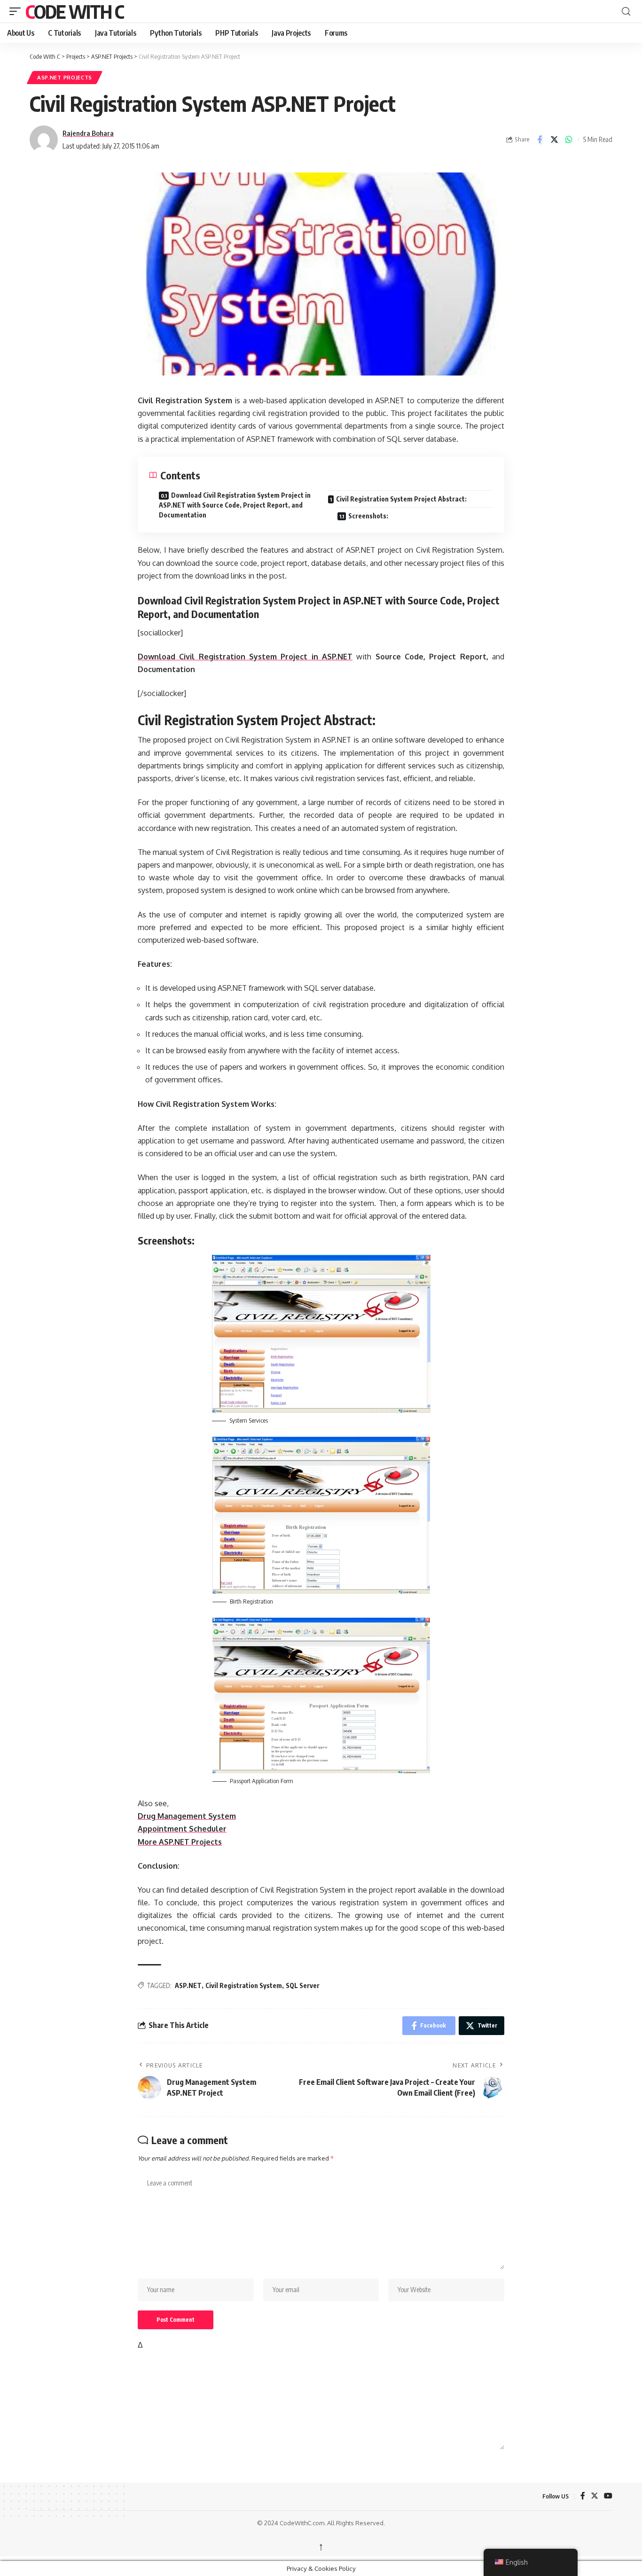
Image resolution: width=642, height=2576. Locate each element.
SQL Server (303, 1985)
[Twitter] (595, 2496)
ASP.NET (188, 1985)
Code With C (74, 11)
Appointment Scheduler (182, 1829)
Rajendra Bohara (88, 133)
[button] (17, 11)
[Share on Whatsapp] (569, 140)
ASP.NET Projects (65, 77)
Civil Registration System (244, 1985)
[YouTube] (608, 2496)
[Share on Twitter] (554, 140)
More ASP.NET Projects (180, 1842)
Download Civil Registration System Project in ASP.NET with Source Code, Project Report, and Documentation (235, 505)
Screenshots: (368, 516)
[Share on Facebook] (540, 140)
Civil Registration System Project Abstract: (401, 499)
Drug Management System (187, 1816)
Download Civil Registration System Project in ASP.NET (245, 657)
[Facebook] (583, 2496)
